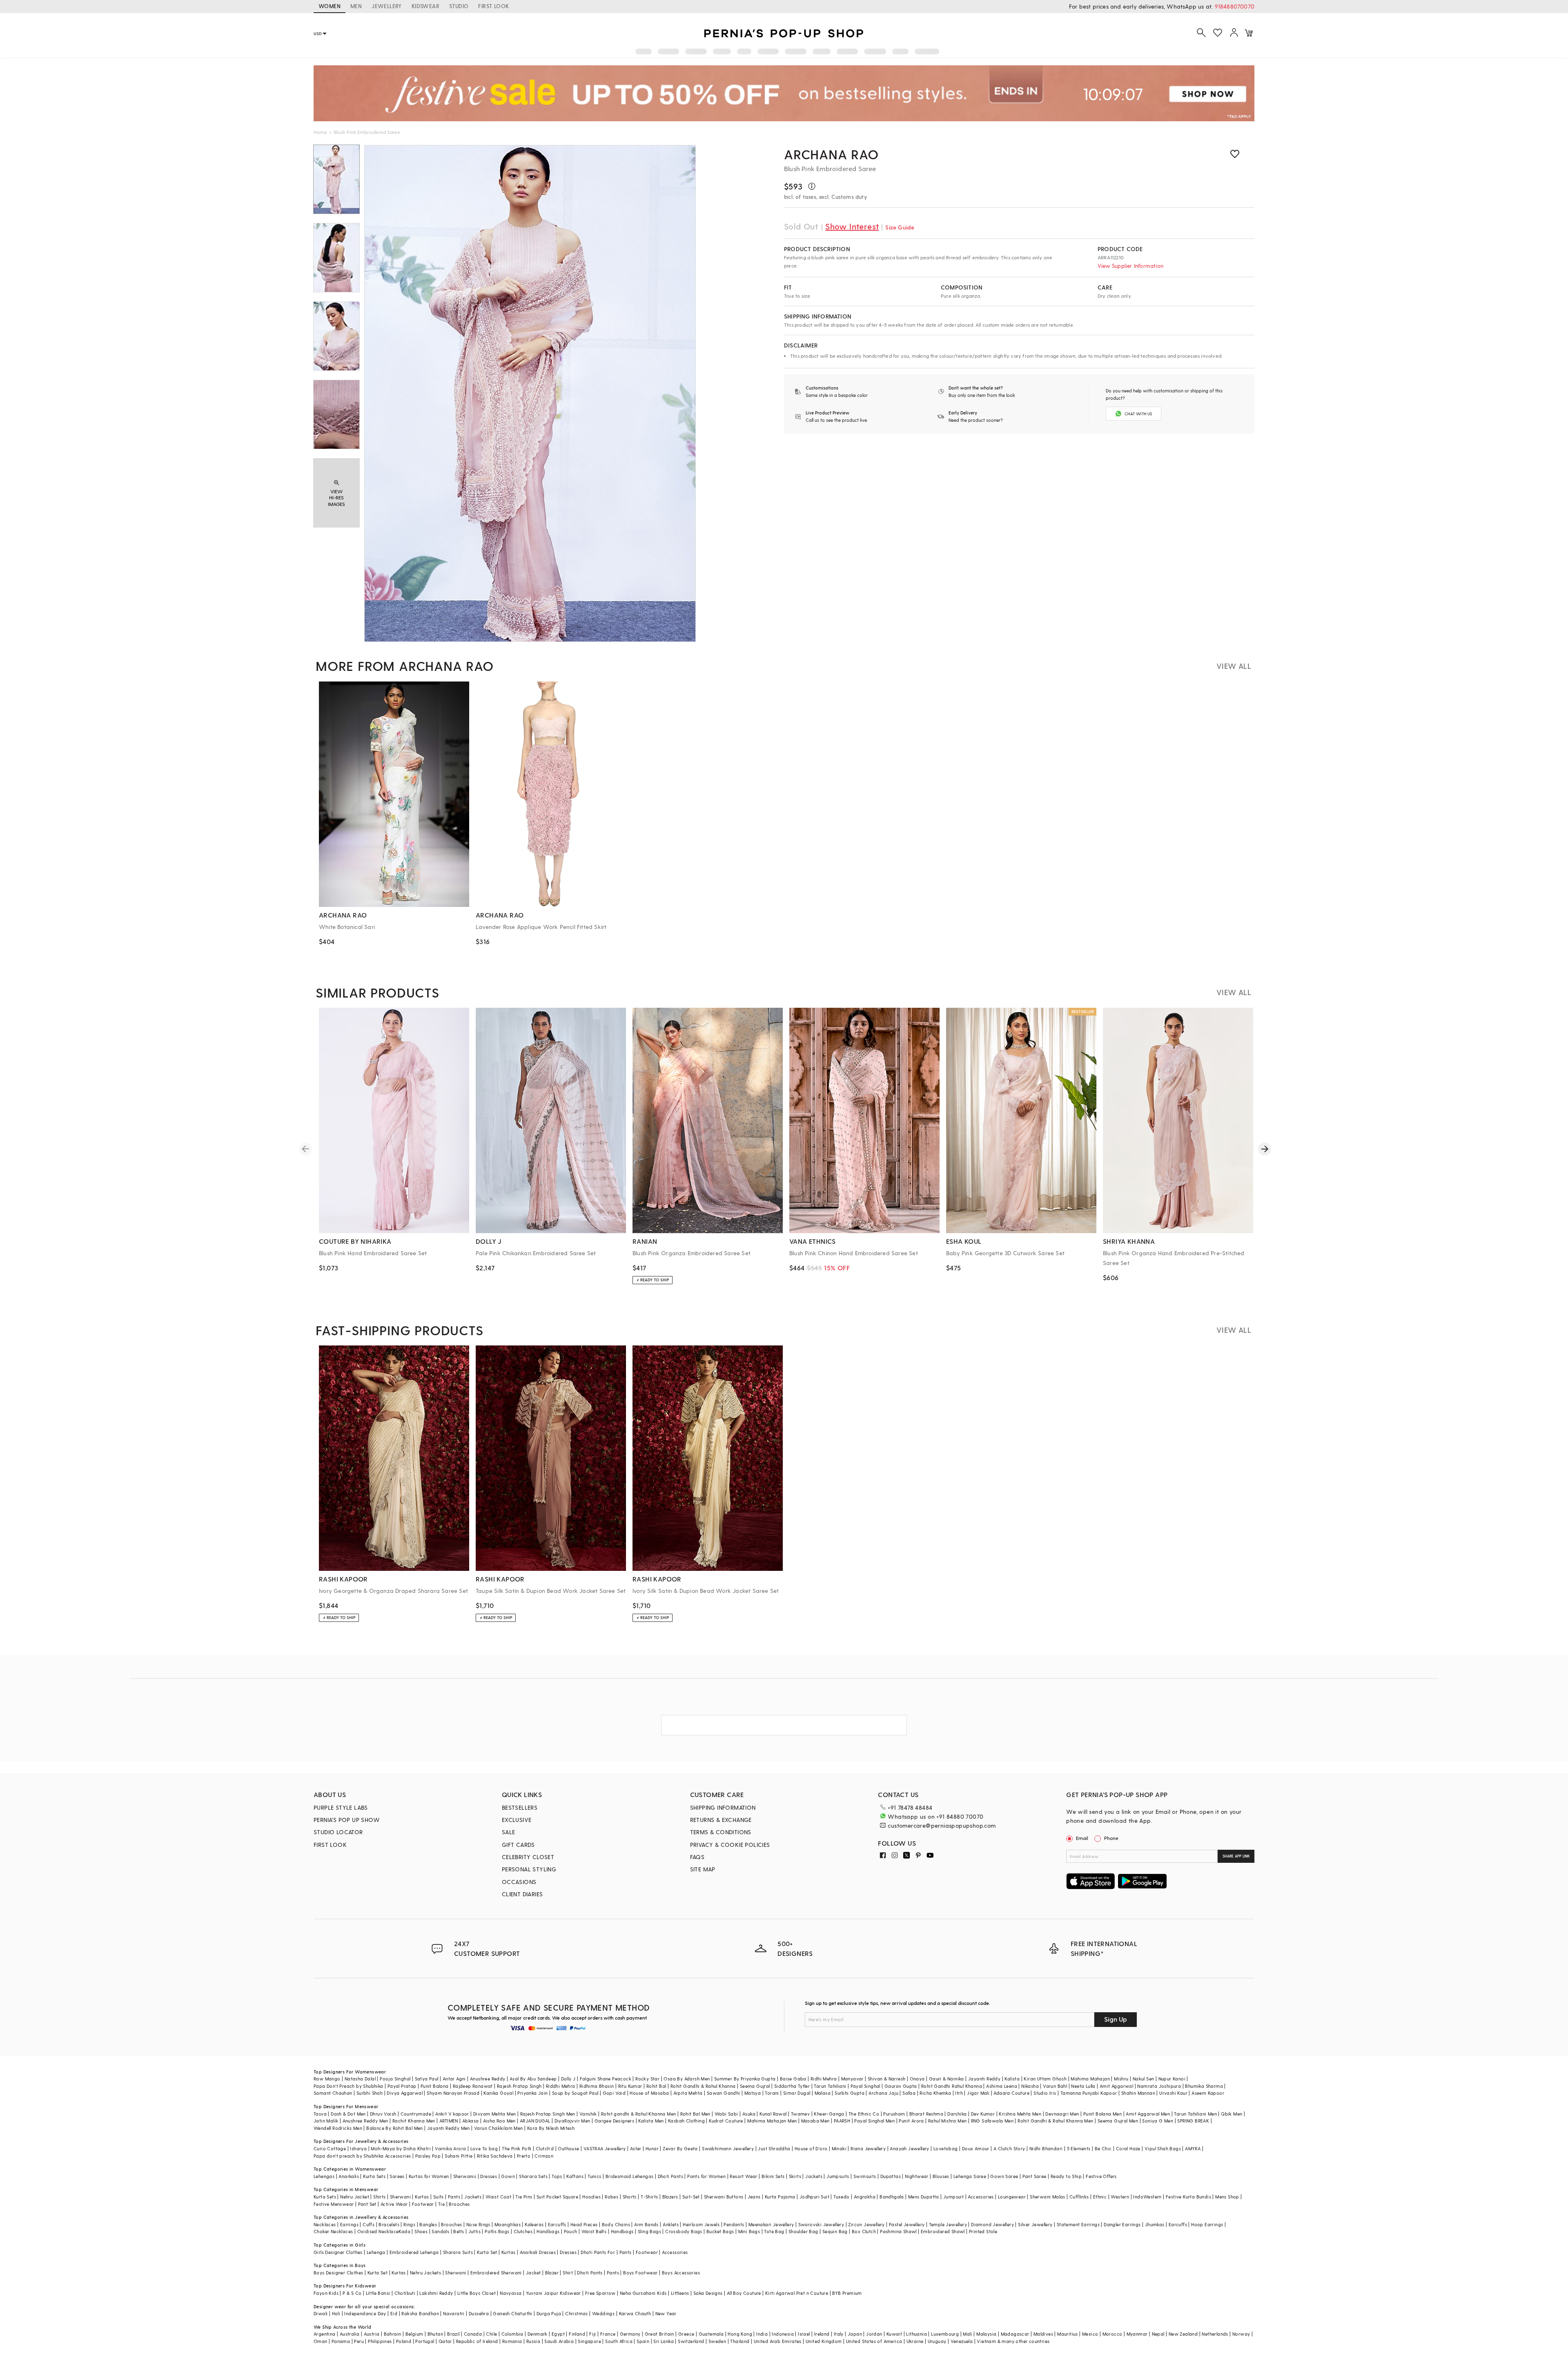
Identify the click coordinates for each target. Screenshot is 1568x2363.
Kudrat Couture (726, 2121)
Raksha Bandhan (420, 2313)
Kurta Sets (374, 2176)
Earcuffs (557, 2224)
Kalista (1012, 2079)
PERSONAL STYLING (529, 1869)
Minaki (839, 2148)
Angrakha (865, 2197)
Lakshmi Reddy (436, 2293)
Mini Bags (749, 2231)
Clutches (523, 2231)
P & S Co (352, 2293)
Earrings (349, 2224)
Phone (1111, 1838)
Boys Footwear (640, 2273)
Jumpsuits (838, 2176)
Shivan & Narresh (886, 2079)
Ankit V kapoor (452, 2114)
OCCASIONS (519, 1882)
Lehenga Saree (970, 2176)
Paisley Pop (428, 2156)
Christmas (577, 2313)
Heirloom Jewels (701, 2224)
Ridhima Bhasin (597, 2086)
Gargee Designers (614, 2121)
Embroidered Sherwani (496, 2273)
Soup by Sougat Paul (575, 2093)
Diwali (321, 2313)
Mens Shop (1227, 2197)
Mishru (1121, 2079)
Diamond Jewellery (992, 2224)
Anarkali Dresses (538, 2252)
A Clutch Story (1009, 2148)
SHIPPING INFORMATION (723, 1807)
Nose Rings (478, 2224)
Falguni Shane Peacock (606, 2079)
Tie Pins (524, 2197)
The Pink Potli (517, 2148)
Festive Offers (1101, 2176)
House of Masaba (649, 2093)
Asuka (749, 2114)
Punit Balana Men (1102, 2114)
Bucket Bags (720, 2231)
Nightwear (917, 2176)
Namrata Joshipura (1159, 2086)
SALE (509, 1832)
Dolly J (568, 2079)
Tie (441, 2204)
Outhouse (568, 2148)
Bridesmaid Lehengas (630, 2176)
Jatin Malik (326, 2121)
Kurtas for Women (429, 2176)
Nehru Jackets (425, 2273)
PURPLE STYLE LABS (341, 1807)
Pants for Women (706, 2176)
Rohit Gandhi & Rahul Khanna (703, 2086)
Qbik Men (1232, 2114)
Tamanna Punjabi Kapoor (1089, 2093)
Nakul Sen (1144, 2079)
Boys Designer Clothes (338, 2273)
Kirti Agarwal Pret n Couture (797, 2293)
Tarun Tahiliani (830, 2086)
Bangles (428, 2224)
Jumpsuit (953, 2197)
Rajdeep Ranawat (473, 2086)
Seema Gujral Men (1118, 2121)
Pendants (734, 2224)
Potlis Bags (497, 2231)
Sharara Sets (533, 2176)
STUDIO (459, 6)
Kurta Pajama (780, 2197)
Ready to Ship (1066, 2176)
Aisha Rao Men (499, 2121)
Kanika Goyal (498, 2093)
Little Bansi (378, 2293)
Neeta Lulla (1083, 2086)
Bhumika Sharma (1204, 2086)
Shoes (421, 2231)
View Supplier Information (1130, 266)
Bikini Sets (773, 2176)
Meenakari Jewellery (771, 2224)
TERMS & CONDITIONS (721, 1832)
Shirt (568, 2273)
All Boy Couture (744, 2293)
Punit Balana (435, 2086)
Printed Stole (983, 2231)
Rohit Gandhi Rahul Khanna (952, 2086)
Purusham (894, 2114)
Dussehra (479, 2313)
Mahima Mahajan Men (772, 2121)
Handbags (548, 2231)
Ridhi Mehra (824, 2079)
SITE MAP (703, 1869)
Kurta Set (487, 2252)
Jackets (814, 2176)
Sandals (440, 2231)
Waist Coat (498, 2197)
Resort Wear (743, 2176)
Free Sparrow (600, 2293)
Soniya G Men (1158, 2121)
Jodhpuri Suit (814, 2197)
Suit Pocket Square (557, 2197)
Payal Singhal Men (874, 2121)
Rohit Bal (656, 2086)
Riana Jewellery (868, 2148)
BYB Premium (847, 2293)
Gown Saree (1004, 2176)
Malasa (823, 2093)
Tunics (594, 2176)
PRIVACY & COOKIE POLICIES (730, 1845)
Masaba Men (815, 2121)
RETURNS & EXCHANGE (721, 1820)
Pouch (571, 2231)
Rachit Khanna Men (414, 2121)
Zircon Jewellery (866, 2224)
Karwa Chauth (635, 2313)
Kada (404, 2231)
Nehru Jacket (355, 2197)
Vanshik (588, 2114)
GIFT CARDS (518, 1845)
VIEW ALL (1234, 666)
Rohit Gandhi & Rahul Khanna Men (1055, 2121)
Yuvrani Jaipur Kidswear (553, 2293)
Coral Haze (1128, 2148)
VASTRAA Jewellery (605, 2148)
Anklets (671, 2224)
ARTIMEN (449, 2121)
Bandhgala (892, 2197)
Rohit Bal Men (695, 2114)
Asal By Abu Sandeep (533, 2079)
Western (1120, 2197)
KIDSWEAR (425, 6)
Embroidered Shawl (943, 2231)
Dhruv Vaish (383, 2114)
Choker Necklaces (333, 2231)
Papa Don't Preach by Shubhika (349, 2086)
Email (1082, 1838)
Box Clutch (864, 2231)
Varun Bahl (1055, 2086)
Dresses (489, 2176)
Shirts (379, 2197)
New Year (666, 2313)
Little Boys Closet (477, 2293)
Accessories (981, 2197)
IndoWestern (1147, 2197)
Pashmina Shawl (898, 2231)
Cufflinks (1079, 2197)
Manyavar (852, 2079)
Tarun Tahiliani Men (1195, 2114)
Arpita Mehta (688, 2093)
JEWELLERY (387, 6)
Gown (508, 2176)
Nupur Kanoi (1172, 2079)
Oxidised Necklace (378, 2231)
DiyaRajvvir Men (572, 2121)
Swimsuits (865, 2176)
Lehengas (324, 2176)
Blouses (941, 2176)
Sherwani (400, 2197)
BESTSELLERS (520, 1807)
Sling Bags (649, 2231)
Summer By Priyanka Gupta (745, 2079)
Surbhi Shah (370, 2093)
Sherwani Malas (1048, 2197)
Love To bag (484, 2148)
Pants (454, 2197)
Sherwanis (465, 2176)
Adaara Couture (1011, 2093)
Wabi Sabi (726, 2114)
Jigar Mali (978, 2093)
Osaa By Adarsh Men (687, 2079)
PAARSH (842, 2121)
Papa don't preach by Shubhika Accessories (362, 2156)
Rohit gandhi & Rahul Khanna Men (638, 2114)
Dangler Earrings (1122, 2224)
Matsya (753, 2093)
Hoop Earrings (1207, 2224)
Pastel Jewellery (907, 2224)
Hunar (652, 2148)
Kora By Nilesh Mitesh (551, 2128)
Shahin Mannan (1138, 2093)
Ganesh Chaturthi (512, 2313)
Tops (557, 2176)
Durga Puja (549, 2313)
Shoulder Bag (803, 2231)
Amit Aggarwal (1116, 2086)
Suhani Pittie (459, 2156)
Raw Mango (327, 2079)
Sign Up (1116, 2019)
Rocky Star (647, 2079)
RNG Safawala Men (992, 2121)
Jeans (754, 2197)
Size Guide (900, 227)
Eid (394, 2313)
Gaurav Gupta (901, 2086)
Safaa (909, 2093)
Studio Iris (1045, 2093)
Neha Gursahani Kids (643, 2293)
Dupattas (891, 2176)
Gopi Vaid (614, 2093)
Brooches (459, 2204)
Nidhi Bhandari (1046, 2148)
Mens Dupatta (924, 2197)
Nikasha (1030, 2086)
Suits (439, 2197)
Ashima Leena (1002, 2086)
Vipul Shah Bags (1163, 2148)
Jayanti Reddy (984, 2079)
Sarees (397, 2176)
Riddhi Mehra (561, 2086)
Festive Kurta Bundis (1188, 2197)
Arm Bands (646, 2224)
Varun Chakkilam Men (499, 2128)
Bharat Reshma (926, 2114)
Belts (459, 2231)
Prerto (524, 2156)
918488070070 (1235, 6)
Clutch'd (545, 2148)
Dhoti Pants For (598, 2252)
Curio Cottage (330, 2148)
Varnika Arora (450, 2148)
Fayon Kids (326, 2293)
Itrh (959, 2093)
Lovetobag (946, 2148)
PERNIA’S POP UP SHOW (347, 1820)
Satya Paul (427, 2079)
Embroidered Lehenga (414, 2252)
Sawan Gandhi (724, 2093)
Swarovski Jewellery (821, 2224)
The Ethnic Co (864, 2114)
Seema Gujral (755, 2086)
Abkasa (470, 2121)
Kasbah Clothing (686, 2121)
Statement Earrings (1078, 2224)
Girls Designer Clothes (338, 2252)
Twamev (800, 2114)
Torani (772, 2093)
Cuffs (369, 2224)
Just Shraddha (774, 2148)
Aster (636, 2148)
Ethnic (1100, 2197)
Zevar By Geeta (680, 2148)
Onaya (917, 2079)
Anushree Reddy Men (365, 2121)
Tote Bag (774, 2231)
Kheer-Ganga (829, 2114)
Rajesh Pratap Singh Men (548, 2114)
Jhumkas (1155, 2224)
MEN (356, 6)
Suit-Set (691, 2197)
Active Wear (394, 2204)
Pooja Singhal (395, 2079)
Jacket (533, 2273)
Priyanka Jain (532, 2093)
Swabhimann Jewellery (728, 2148)
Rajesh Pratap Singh (519, 2086)
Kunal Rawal (773, 2114)
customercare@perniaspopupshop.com (942, 1825)
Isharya (358, 2148)
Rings (409, 2224)
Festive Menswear (334, 2204)
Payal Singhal (865, 2086)
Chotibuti (405, 2293)
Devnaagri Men (1062, 2114)
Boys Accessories (681, 2273)
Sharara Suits (458, 2252)
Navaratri (454, 2313)
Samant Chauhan (333, 2093)
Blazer (552, 2273)
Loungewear (1012, 2197)
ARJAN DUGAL (535, 2121)
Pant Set (367, 2204)
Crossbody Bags (684, 2231)
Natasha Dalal (360, 2079)
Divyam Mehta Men (494, 2114)
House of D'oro (811, 2148)
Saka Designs (708, 2293)
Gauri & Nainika (947, 2079)
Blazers (670, 2197)
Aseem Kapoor (1208, 2093)
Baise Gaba (793, 2079)
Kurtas (422, 2197)
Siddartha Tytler (792, 2086)
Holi (336, 2313)
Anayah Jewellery (909, 2148)
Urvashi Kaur (1173, 2093)
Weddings (603, 2313)
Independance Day (365, 2313)
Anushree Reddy (488, 2079)
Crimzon (544, 2156)
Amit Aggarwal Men (1148, 2114)
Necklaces (325, 2224)
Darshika (957, 2114)
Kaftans (575, 2176)
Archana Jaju (883, 2093)
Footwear (423, 2204)
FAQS (697, 1857)
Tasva (320, 2114)
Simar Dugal (797, 2093)
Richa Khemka (935, 2093)
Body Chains (616, 2224)
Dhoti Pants (670, 2176)
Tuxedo (841, 2197)
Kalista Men (651, 2121)
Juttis (474, 2231)
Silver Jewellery (1035, 2224)
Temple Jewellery (948, 2224)
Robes (611, 2197)
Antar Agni (454, 2079)
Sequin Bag (835, 2231)
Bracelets (389, 2224)
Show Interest (852, 226)
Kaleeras (534, 2224)
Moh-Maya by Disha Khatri (401, 2148)
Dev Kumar (983, 2114)
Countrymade (416, 2114)
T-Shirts (649, 2197)
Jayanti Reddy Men (449, 2128)
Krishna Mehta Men (1020, 2114)
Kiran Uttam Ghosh (1045, 2079)
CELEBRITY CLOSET (528, 1857)
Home (320, 132)
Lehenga (376, 2252)
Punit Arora (911, 2121)
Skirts (795, 2176)
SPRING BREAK (1193, 2121)
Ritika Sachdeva (495, 2156)
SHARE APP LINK (1236, 1856)
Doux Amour (976, 2148)
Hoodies (591, 2197)
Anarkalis (349, 2176)
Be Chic (1103, 2148)
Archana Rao (831, 154)
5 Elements (1079, 2148)
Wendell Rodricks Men (338, 2128)
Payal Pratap (402, 2086)
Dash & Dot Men (348, 2114)
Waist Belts (594, 2231)
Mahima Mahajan (1090, 2079)
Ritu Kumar (630, 2086)
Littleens (680, 2293)
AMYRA (1193, 2148)
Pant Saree (1035, 2176)
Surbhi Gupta (850, 2093)
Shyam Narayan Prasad (453, 2093)
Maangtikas (508, 2224)
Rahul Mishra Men (947, 2121)
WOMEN (330, 6)
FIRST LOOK (493, 6)
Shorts (630, 2197)
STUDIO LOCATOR (338, 1832)
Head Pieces (584, 2224)
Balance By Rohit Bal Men (395, 2128)
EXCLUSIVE (517, 1820)
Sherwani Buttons (724, 2197)
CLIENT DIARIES (522, 1894)
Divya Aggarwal (405, 2093)
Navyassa (511, 2293)
